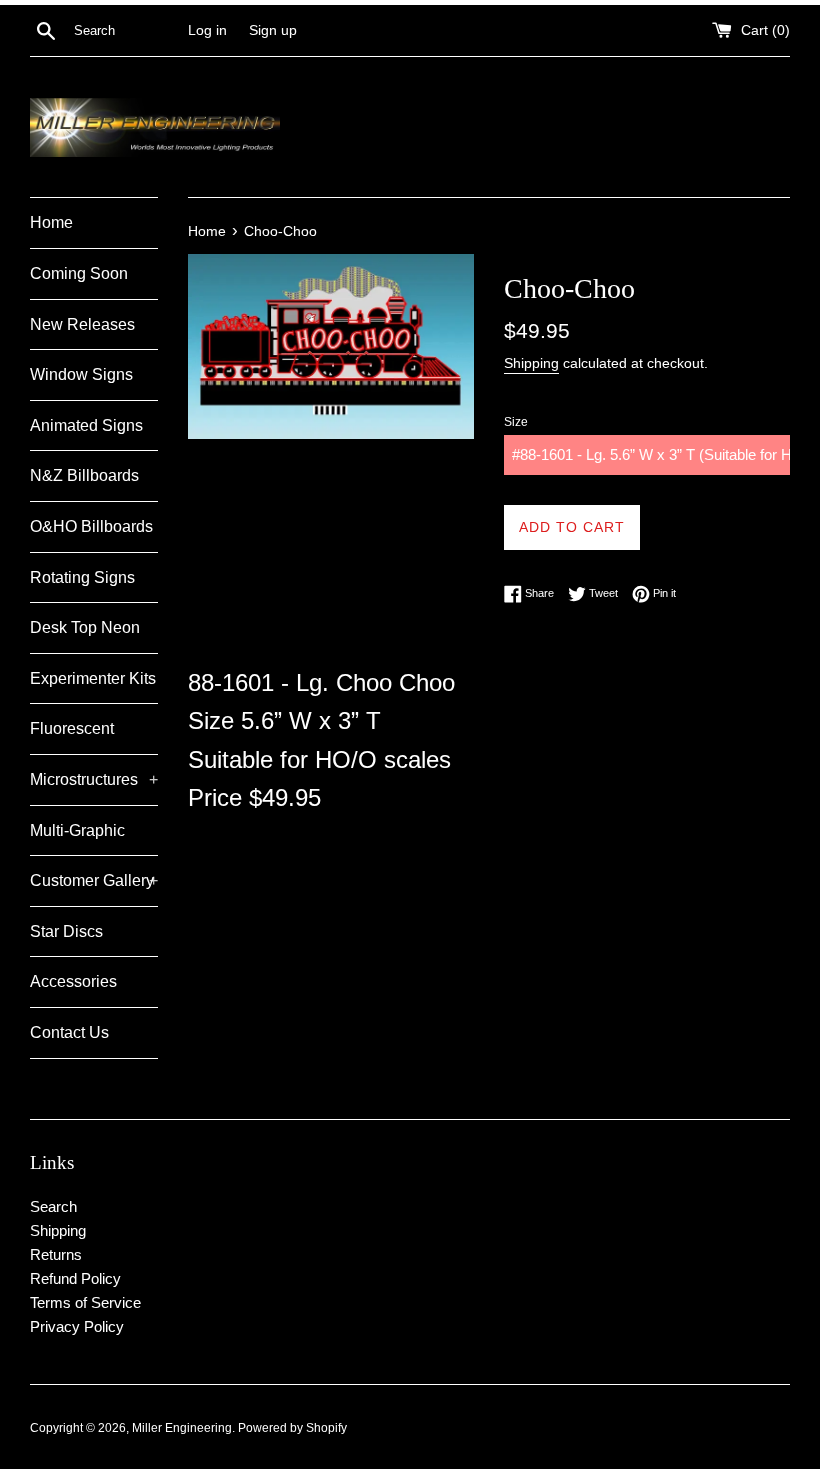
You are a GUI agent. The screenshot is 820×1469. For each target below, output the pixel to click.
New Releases (82, 324)
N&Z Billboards (84, 475)
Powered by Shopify (292, 1428)
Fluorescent (72, 728)
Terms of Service (85, 1302)
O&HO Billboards (91, 526)
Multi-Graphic (77, 830)
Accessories (73, 981)
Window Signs (81, 374)
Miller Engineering (182, 1428)
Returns (56, 1254)
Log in (207, 30)
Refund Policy (75, 1278)
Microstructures (94, 779)
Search (53, 1206)
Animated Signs (86, 425)
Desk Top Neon (85, 627)
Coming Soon (79, 273)
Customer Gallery (94, 880)
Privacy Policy (77, 1326)
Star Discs (66, 931)
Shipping (531, 363)
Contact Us (69, 1032)
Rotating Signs (82, 577)
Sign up (273, 30)
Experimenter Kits (93, 678)
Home (51, 222)
